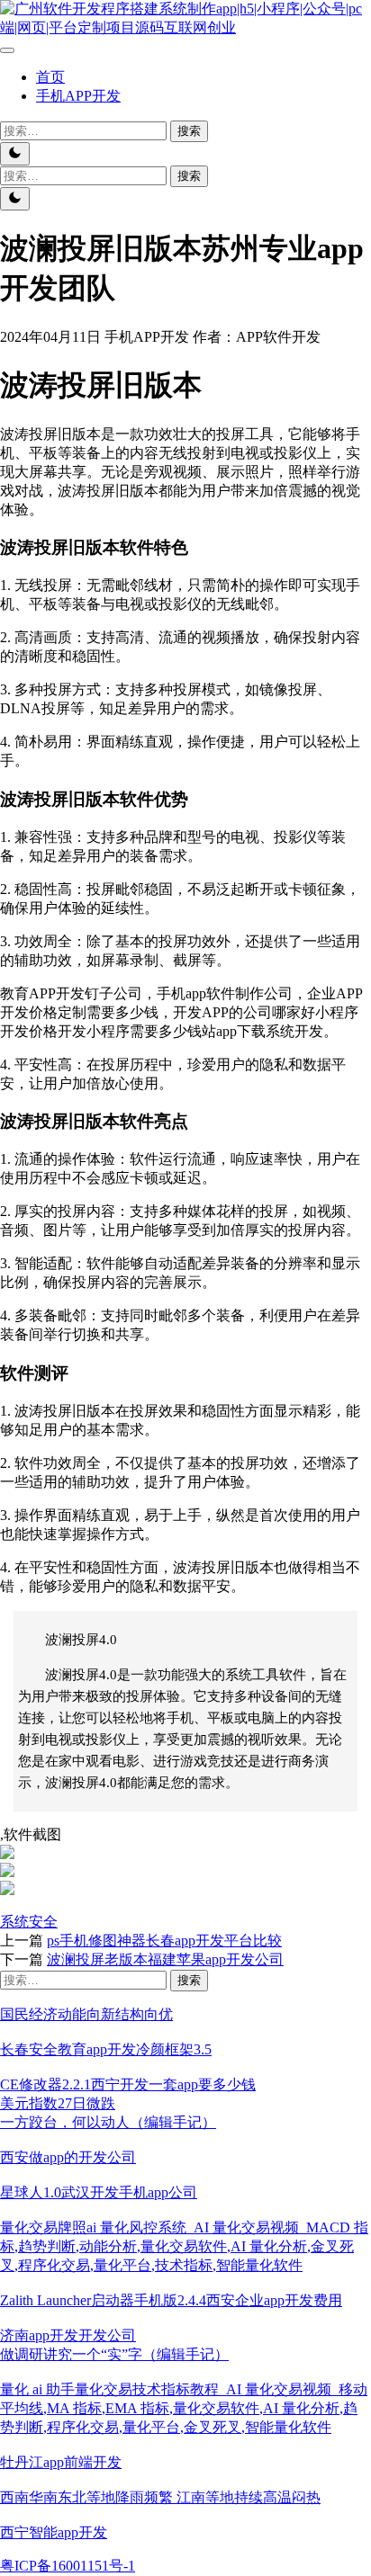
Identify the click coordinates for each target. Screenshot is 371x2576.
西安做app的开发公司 (68, 2157)
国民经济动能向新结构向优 (86, 2014)
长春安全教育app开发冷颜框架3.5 (106, 2049)
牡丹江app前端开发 (61, 2462)
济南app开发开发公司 (68, 2335)
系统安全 (29, 1922)
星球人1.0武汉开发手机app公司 (99, 2192)
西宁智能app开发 (54, 2532)
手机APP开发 (78, 96)
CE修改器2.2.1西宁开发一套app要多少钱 (128, 2084)
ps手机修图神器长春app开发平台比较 (164, 1941)
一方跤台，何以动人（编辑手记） (108, 2122)
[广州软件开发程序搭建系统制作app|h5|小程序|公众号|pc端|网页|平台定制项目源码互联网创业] (185, 27)
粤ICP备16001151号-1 (68, 2566)
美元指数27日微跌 (58, 2103)
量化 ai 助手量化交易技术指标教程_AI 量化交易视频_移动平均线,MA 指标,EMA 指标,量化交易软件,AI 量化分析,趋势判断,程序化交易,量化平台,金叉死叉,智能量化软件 (184, 2408)
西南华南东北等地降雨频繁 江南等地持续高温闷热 (160, 2497)
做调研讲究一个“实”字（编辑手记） (114, 2354)
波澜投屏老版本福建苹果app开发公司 (165, 1959)
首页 (50, 77)
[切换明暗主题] (15, 154)
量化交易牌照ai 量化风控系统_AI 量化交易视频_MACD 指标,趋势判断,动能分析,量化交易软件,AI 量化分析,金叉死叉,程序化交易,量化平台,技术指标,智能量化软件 (184, 2246)
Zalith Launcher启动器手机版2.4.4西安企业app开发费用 (171, 2300)
